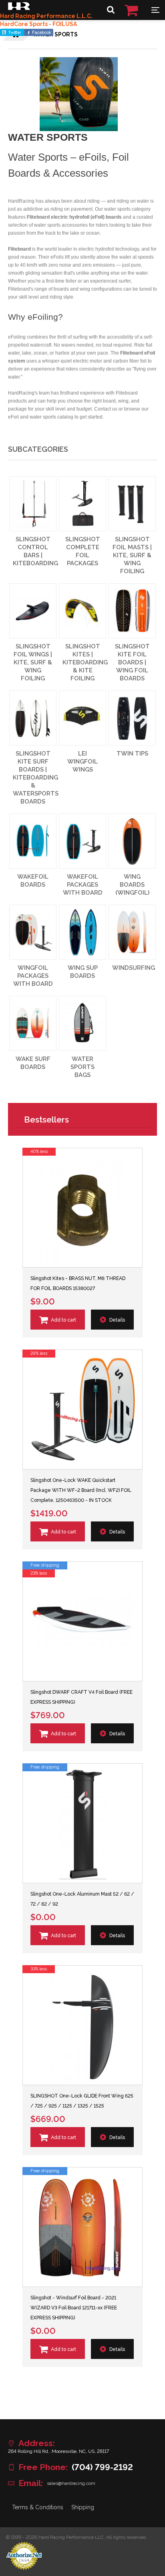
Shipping (83, 2507)
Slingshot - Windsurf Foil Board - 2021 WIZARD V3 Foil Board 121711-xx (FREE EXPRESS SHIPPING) (74, 2308)
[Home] (19, 8)
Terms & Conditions (38, 2507)
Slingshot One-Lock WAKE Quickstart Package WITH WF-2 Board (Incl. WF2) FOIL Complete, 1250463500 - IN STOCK (81, 1490)
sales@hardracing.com (71, 2483)
